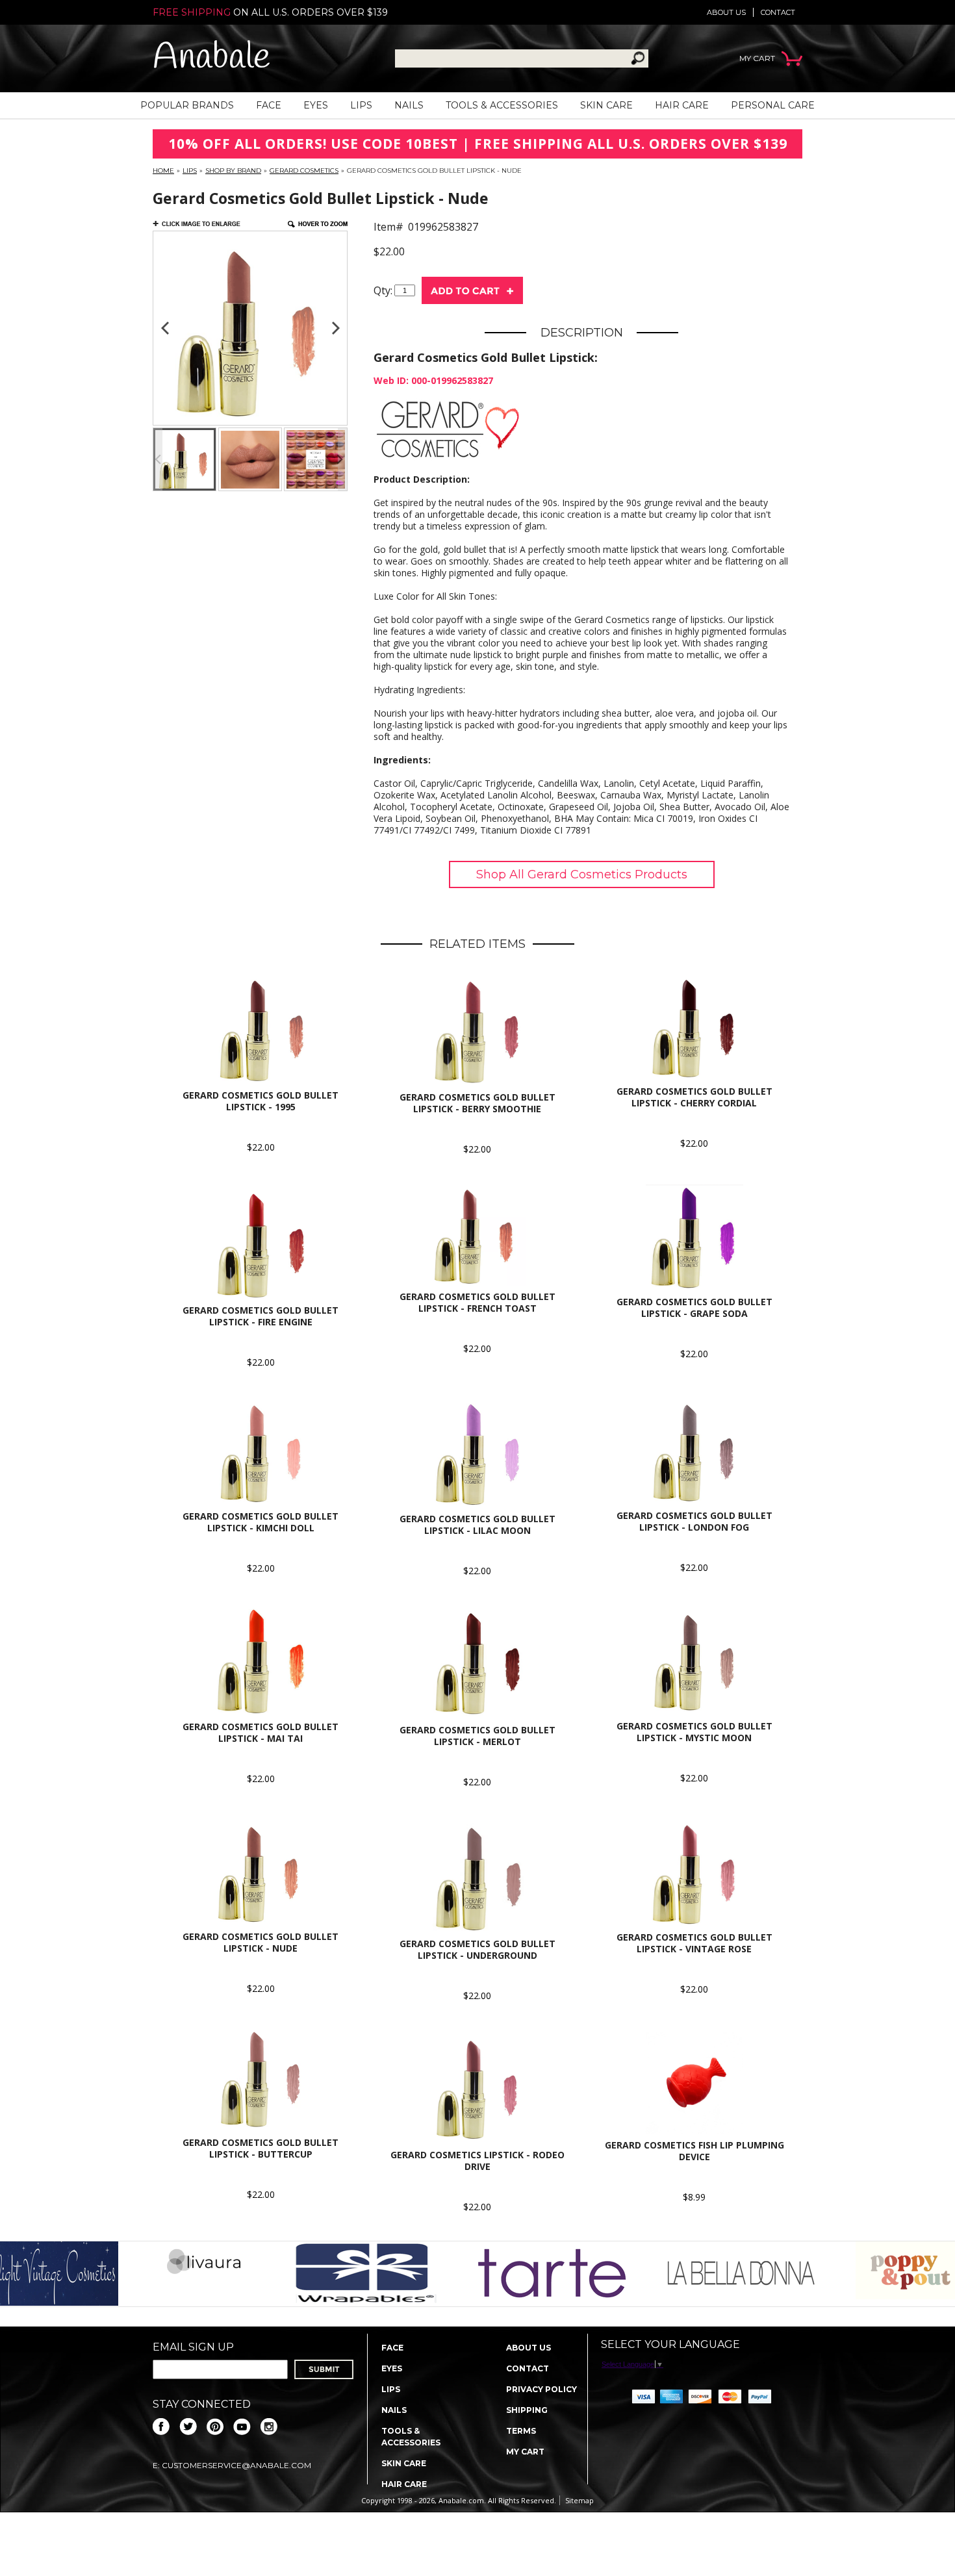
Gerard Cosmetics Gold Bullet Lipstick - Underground (478, 1949)
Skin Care (606, 105)
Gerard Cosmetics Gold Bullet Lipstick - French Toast (478, 1302)
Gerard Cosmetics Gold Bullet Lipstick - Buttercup (261, 2148)
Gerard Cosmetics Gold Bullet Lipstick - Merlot (478, 1736)
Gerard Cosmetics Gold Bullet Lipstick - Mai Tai (261, 1732)
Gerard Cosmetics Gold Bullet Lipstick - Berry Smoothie (478, 1103)
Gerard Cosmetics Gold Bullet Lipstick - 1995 (261, 1101)
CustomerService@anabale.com (236, 2465)
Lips (361, 105)
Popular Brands (187, 105)
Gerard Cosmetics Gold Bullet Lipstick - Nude (261, 1942)
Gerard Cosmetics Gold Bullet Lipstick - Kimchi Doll (261, 1522)
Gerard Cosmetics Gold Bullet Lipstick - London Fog (694, 1521)
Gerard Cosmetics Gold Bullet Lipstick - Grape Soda (694, 1307)
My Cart (525, 2452)
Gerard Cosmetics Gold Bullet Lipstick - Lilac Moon (478, 1524)
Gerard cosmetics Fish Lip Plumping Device (694, 2151)
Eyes (316, 105)
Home (163, 171)
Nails (409, 105)
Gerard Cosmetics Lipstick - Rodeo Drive (478, 2161)
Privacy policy (541, 2389)
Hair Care (682, 105)
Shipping (527, 2410)
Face (269, 105)
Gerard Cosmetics (304, 171)
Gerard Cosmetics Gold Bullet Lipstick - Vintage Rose (694, 1943)
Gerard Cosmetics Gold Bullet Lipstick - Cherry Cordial (694, 1097)
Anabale (211, 58)
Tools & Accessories (502, 105)
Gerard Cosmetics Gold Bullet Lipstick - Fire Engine (261, 1316)
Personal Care (773, 105)
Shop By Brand (233, 171)
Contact (778, 12)
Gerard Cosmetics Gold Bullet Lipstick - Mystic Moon (694, 1732)
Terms (521, 2431)
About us (726, 12)
